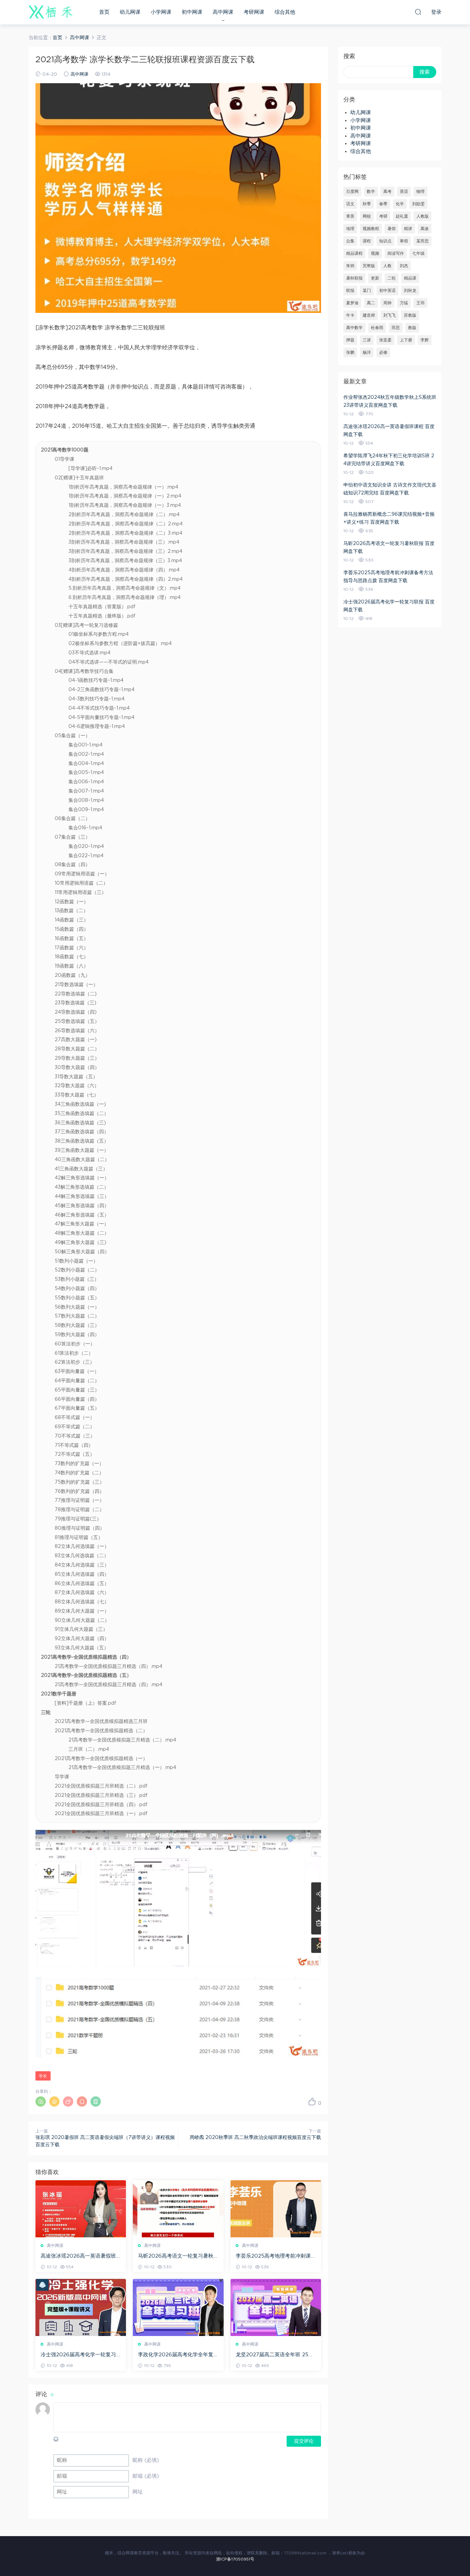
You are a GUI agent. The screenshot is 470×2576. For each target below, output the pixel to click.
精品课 (410, 278)
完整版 (369, 266)
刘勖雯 (418, 204)
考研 (383, 216)
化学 (400, 204)
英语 (404, 192)
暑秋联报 (354, 278)
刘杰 (404, 266)
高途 (425, 229)
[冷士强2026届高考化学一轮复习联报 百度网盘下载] (81, 2307)
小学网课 (161, 12)
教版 (412, 328)
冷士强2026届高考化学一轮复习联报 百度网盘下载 (78, 2355)
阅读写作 (396, 253)
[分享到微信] (41, 2102)
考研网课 (254, 12)
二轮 (392, 278)
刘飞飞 (389, 315)
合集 (350, 241)
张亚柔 (385, 340)
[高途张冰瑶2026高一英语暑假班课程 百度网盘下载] (81, 2209)
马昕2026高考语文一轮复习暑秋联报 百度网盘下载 (176, 2257)
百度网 (352, 192)
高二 (371, 303)
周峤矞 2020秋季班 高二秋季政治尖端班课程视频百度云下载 (255, 2138)
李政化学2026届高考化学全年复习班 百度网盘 (176, 2355)
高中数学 (354, 328)
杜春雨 (377, 328)
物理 (420, 192)
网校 (367, 216)
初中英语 (387, 291)
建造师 (369, 315)
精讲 (408, 229)
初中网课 (192, 12)
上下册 (406, 340)
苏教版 (410, 315)
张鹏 (350, 352)
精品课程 (354, 253)
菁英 (350, 216)
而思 (396, 328)
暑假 (392, 229)
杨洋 (367, 352)
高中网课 (223, 12)
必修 (383, 352)
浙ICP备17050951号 (235, 2559)
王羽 (420, 303)
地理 (350, 229)
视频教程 (371, 229)
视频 (375, 253)
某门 (367, 291)
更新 (375, 278)
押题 (350, 340)
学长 (43, 2076)
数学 (371, 192)
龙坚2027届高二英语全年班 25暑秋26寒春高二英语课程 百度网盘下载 (275, 2355)
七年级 (418, 253)
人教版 (423, 216)
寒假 (404, 241)
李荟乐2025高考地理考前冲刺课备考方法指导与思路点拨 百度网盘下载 (276, 2257)
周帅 (387, 303)
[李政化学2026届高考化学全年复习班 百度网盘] (178, 2307)
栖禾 (51, 12)
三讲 (367, 340)
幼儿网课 (130, 12)
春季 (383, 204)
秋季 (367, 204)
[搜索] (418, 12)
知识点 (385, 241)
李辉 (425, 340)
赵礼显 (402, 216)
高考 (387, 192)
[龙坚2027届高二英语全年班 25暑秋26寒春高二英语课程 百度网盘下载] (276, 2307)
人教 (387, 266)
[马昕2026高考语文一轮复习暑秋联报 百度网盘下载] (178, 2209)
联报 (350, 291)
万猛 (404, 303)
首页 (104, 12)
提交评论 (304, 2441)
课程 (367, 241)
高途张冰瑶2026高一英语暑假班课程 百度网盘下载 (78, 2257)
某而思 (423, 241)
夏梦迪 (352, 303)
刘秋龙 (410, 291)
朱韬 (350, 266)
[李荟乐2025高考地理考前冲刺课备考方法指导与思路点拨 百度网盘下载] (276, 2209)
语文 (350, 204)
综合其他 (285, 12)
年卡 (350, 315)
